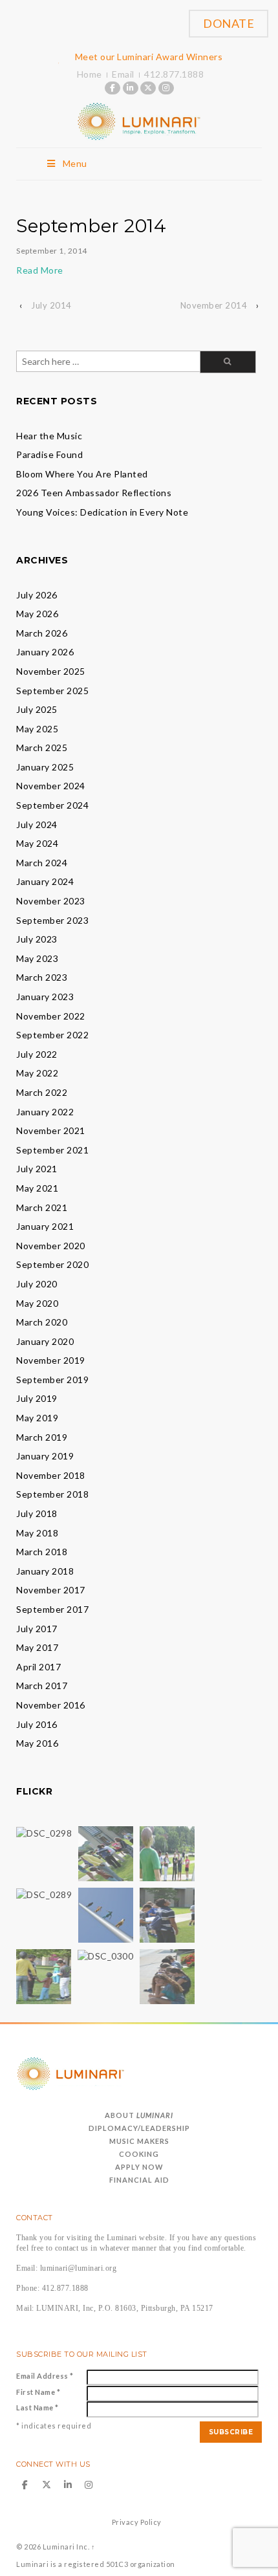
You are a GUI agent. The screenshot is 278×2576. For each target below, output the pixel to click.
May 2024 (37, 843)
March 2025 (42, 748)
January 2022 (45, 1112)
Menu (75, 163)
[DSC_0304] (167, 1914)
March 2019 (42, 1437)
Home (90, 74)
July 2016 (37, 1724)
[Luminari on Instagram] (166, 88)
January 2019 (45, 1456)
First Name (38, 2392)
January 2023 (45, 997)
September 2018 (52, 1494)
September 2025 (52, 691)
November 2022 (51, 1016)
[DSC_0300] (105, 1955)
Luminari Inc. (66, 2547)
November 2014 (214, 305)
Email (123, 74)
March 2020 (42, 1322)
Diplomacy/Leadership (139, 2128)
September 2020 (52, 1264)
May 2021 (37, 1188)
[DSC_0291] (106, 1852)
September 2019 (52, 1380)
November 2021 (51, 1130)
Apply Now (139, 2167)
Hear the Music (49, 436)
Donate (229, 23)
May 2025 (37, 729)
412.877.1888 (174, 74)
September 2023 (52, 920)
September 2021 (52, 1150)
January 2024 (45, 881)
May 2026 (37, 614)
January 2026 (45, 652)
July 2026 (37, 595)
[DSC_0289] (44, 1894)
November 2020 (51, 1246)
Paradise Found (49, 454)
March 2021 (42, 1207)
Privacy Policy (137, 2522)
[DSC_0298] (44, 1832)
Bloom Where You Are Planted (82, 474)
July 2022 (37, 1054)
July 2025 (37, 709)
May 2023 (37, 958)
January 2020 (45, 1341)
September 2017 (52, 1609)
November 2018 (51, 1475)
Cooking (139, 2154)
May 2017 (37, 1647)
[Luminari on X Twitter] (148, 88)
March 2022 (42, 1092)
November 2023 (51, 901)
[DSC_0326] (167, 1975)
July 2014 (51, 305)
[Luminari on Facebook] (112, 88)
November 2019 (51, 1360)
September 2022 (52, 1035)
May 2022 (37, 1073)
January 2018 (45, 1571)
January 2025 (45, 767)
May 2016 (37, 1743)
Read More (40, 270)
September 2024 (52, 805)
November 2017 (51, 1590)
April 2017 (38, 1667)
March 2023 (42, 977)
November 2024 (51, 786)
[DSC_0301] (44, 1975)
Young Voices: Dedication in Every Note (102, 512)
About (139, 2115)
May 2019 (37, 1418)
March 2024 (42, 863)
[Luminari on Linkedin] (131, 88)
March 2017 (42, 1686)
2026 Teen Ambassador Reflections (94, 493)
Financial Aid (139, 2180)
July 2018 (37, 1513)
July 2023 (37, 939)
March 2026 (42, 633)
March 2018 (42, 1552)
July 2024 (37, 824)
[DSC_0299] (106, 1914)
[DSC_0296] (167, 1852)
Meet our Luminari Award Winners (149, 57)
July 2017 (37, 1629)
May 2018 (37, 1533)
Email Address (45, 2376)
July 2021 (37, 1169)
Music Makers (139, 2141)
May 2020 (37, 1303)
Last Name (37, 2407)
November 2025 (51, 671)
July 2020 (37, 1284)
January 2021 (45, 1226)
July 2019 (37, 1398)
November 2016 (51, 1705)
